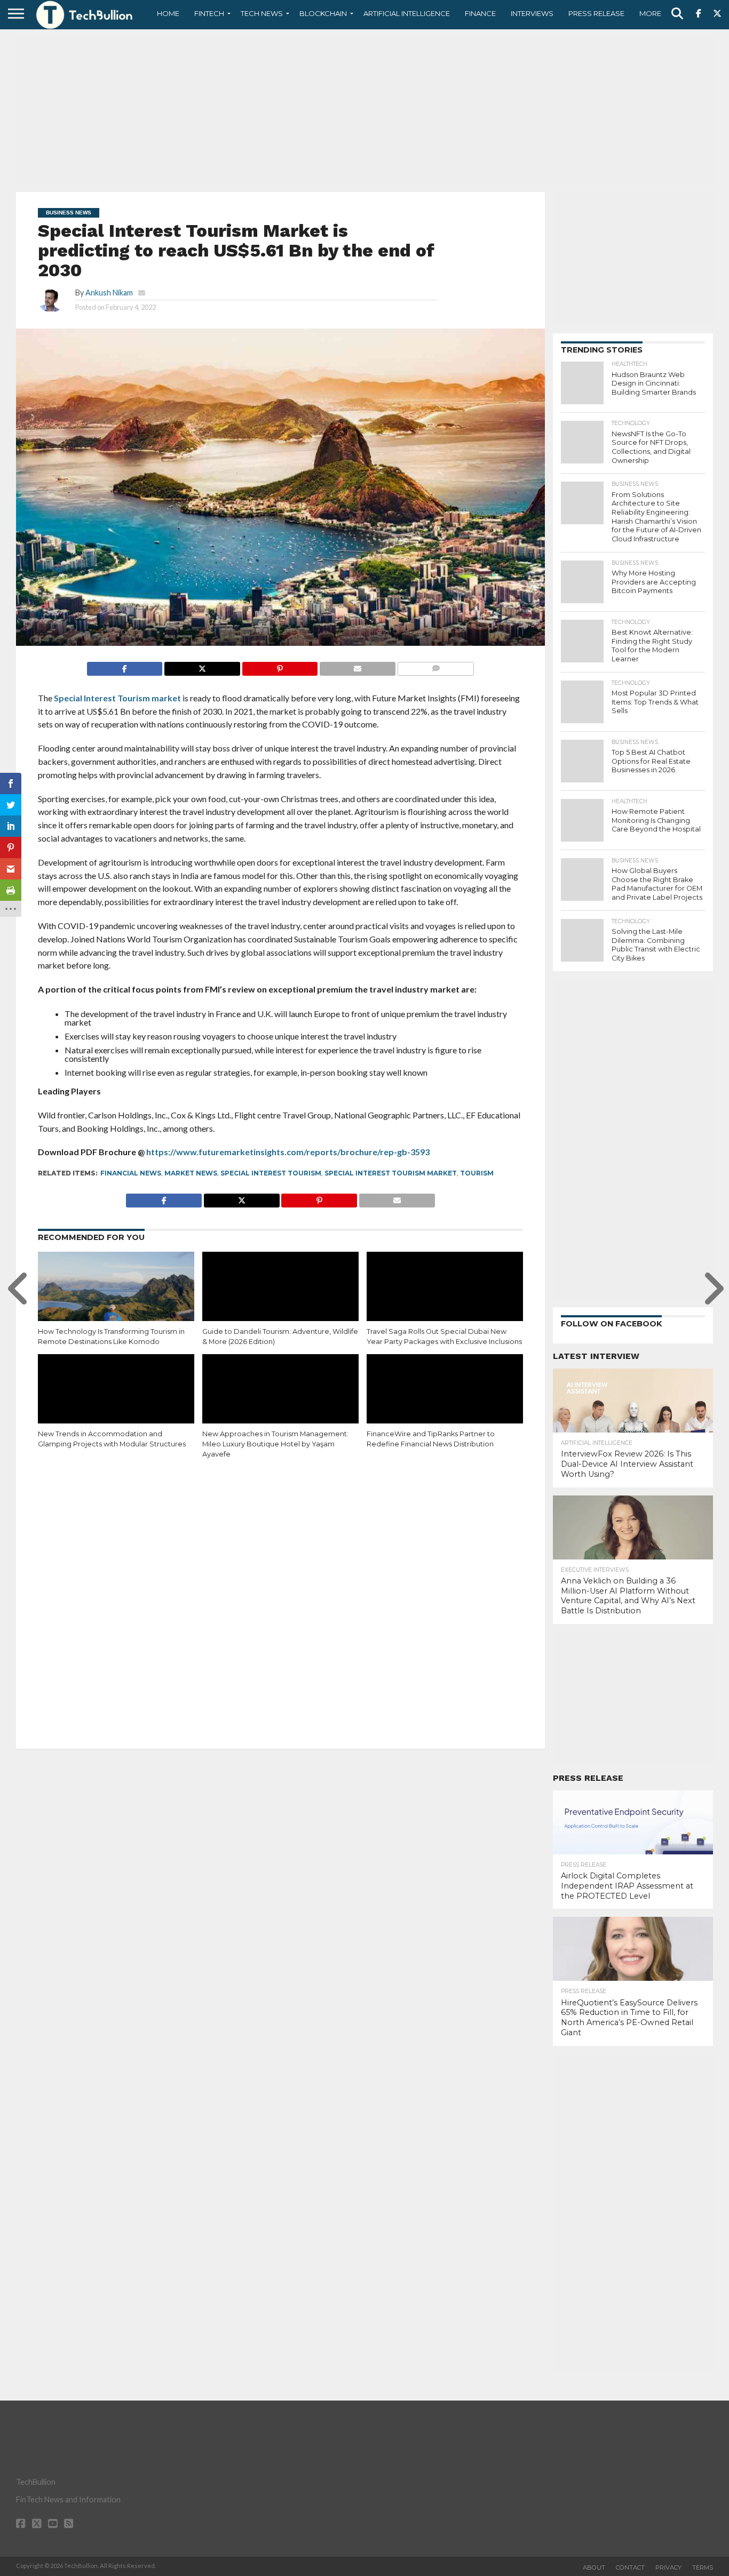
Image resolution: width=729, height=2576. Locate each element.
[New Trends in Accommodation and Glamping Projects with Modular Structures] (116, 1401)
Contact (630, 2567)
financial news (131, 1173)
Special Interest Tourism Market (391, 1173)
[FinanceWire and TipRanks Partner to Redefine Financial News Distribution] (445, 1401)
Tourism (477, 1173)
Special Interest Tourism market (117, 698)
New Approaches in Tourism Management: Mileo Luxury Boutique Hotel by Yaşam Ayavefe (275, 1444)
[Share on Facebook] (125, 666)
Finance (480, 13)
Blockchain (323, 13)
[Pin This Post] (280, 666)
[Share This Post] (202, 666)
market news (191, 1173)
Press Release (596, 13)
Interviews (532, 13)
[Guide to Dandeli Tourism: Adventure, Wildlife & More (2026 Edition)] (280, 1299)
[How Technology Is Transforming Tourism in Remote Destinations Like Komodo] (116, 1299)
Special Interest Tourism (271, 1173)
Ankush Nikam (109, 293)
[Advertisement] (364, 109)
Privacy (668, 2567)
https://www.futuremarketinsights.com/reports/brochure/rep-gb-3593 (288, 1152)
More (650, 13)
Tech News (262, 13)
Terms (703, 2567)
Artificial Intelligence (407, 13)
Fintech (209, 13)
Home (168, 13)
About (594, 2567)
